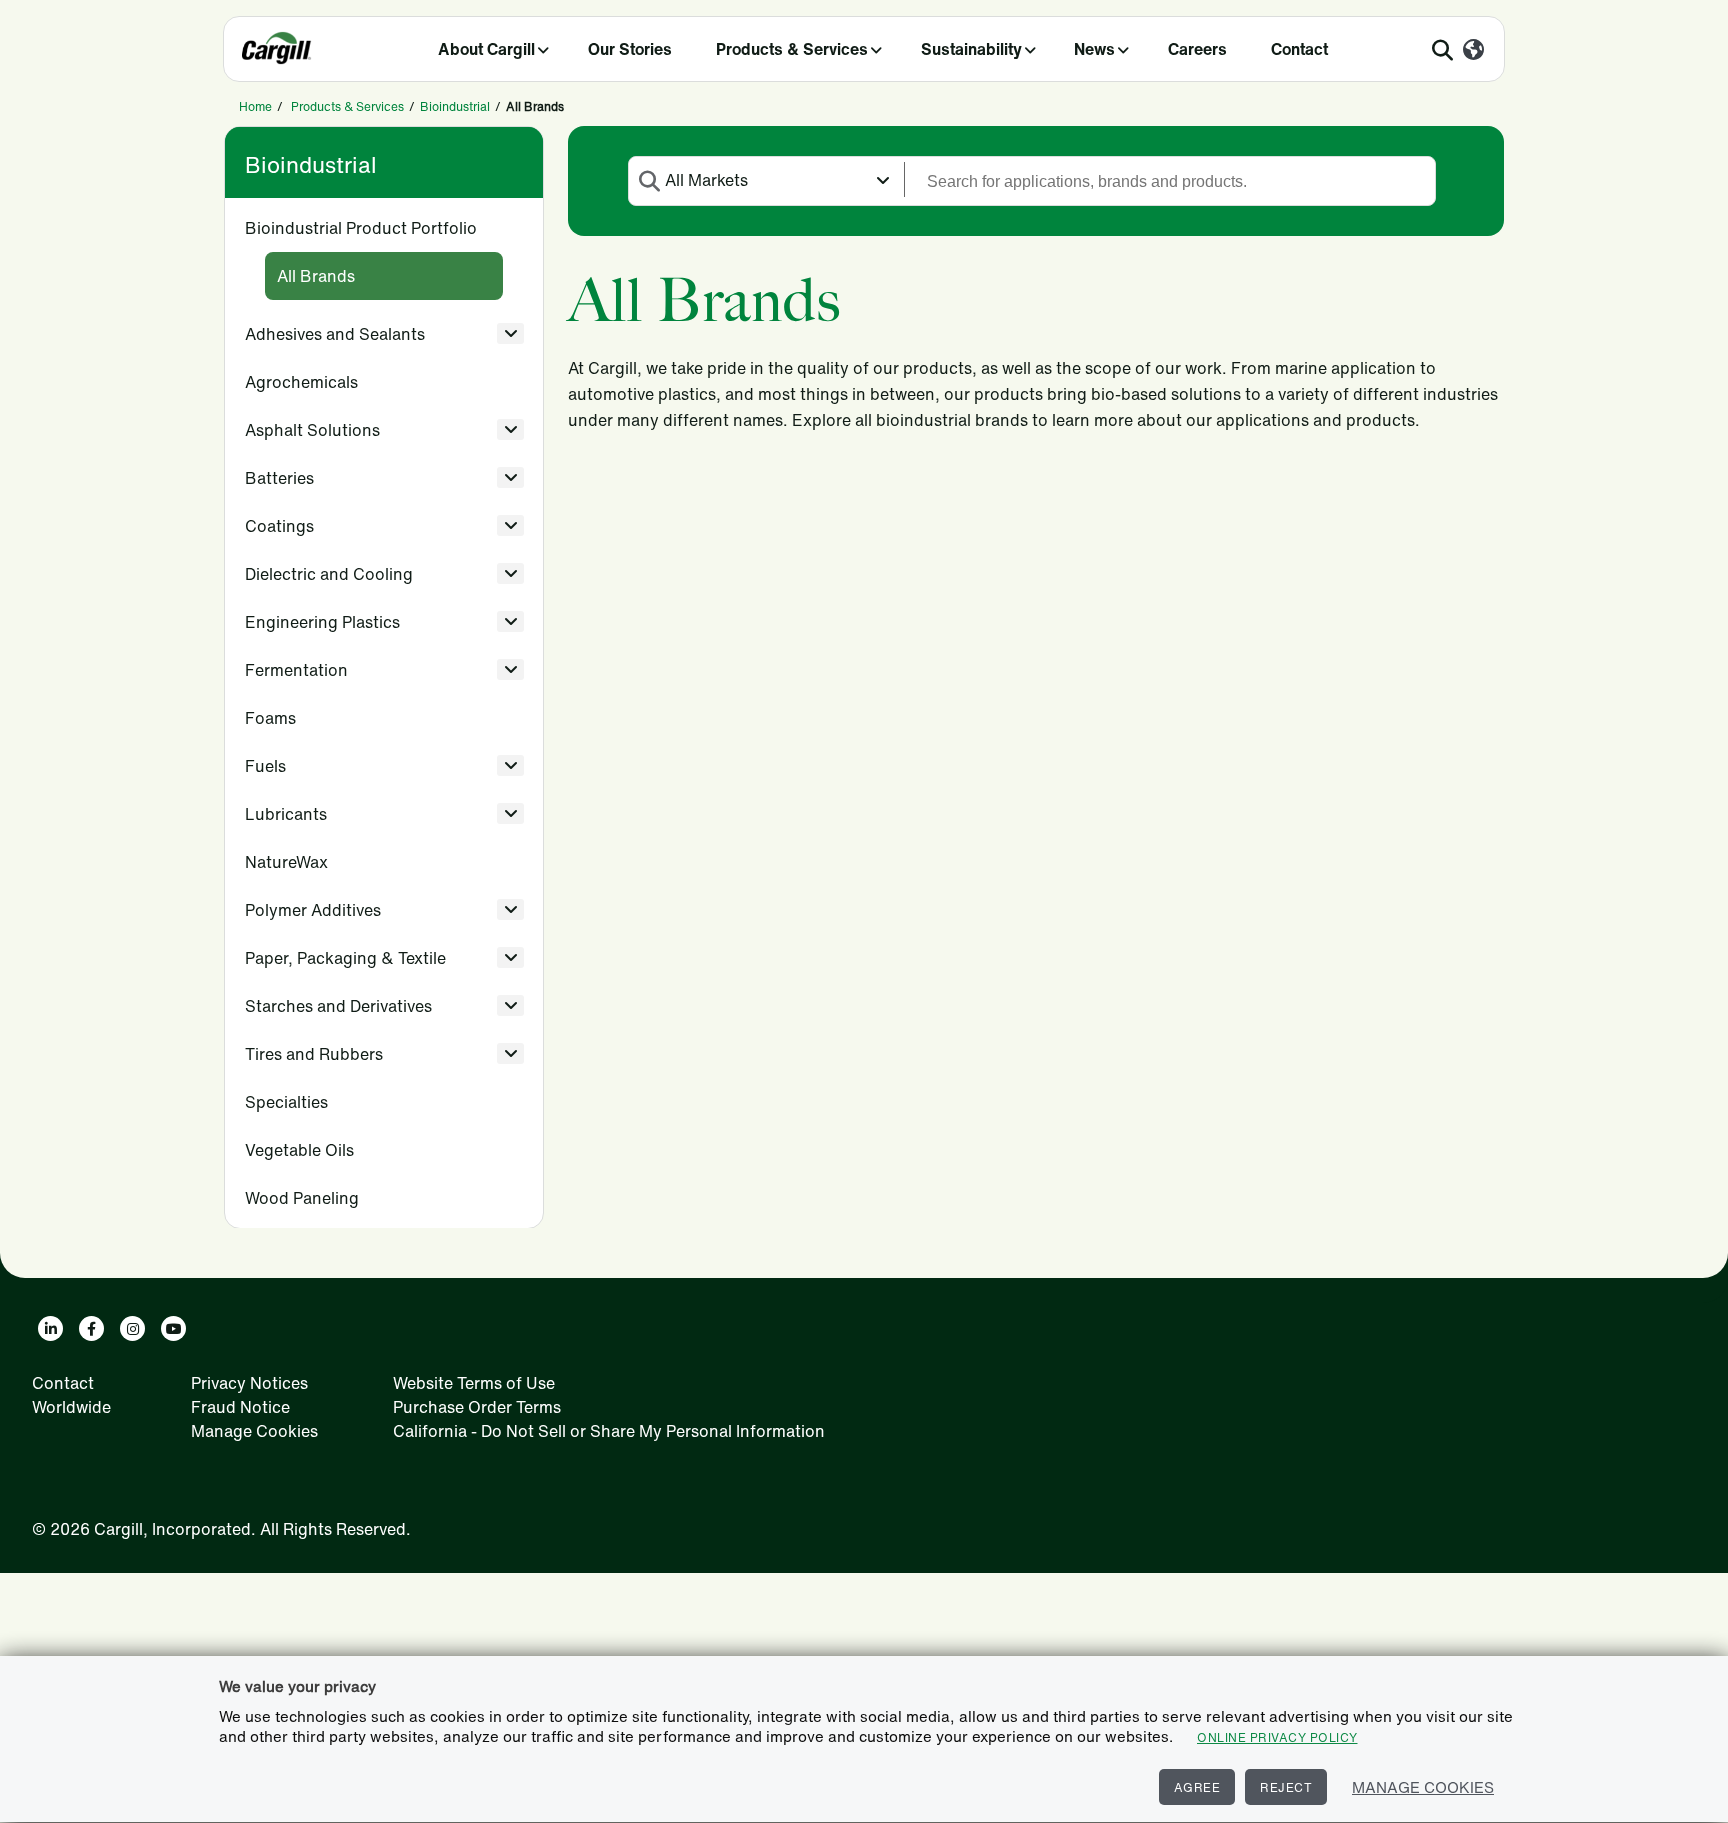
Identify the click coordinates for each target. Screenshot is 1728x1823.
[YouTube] (173, 1328)
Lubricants (286, 814)
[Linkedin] (50, 1328)
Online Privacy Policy (1277, 1737)
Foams (270, 718)
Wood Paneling (302, 1198)
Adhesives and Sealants (335, 334)
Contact (1299, 49)
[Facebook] (91, 1328)
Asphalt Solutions (312, 430)
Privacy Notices (249, 1383)
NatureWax (286, 862)
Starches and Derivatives (338, 1006)
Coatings (279, 526)
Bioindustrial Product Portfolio (361, 228)
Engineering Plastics (322, 622)
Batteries (279, 478)
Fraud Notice (240, 1407)
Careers (1197, 49)
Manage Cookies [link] (254, 1431)
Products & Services (792, 49)
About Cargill (486, 49)
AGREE (1197, 1787)
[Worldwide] (1473, 51)
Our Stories (630, 49)
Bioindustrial (455, 106)
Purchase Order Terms (477, 1407)
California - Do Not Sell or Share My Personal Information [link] (609, 1431)
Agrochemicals (301, 382)
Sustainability (971, 49)
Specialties (286, 1102)
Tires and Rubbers (314, 1054)
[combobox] (766, 179)
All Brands (316, 276)
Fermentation (296, 670)
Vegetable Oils (299, 1150)
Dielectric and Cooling (329, 574)
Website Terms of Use (474, 1383)
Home (255, 106)
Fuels (265, 766)
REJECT (1286, 1787)
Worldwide (71, 1407)
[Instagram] (132, 1328)
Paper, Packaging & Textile (345, 958)
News (1094, 49)
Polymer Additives (313, 910)
